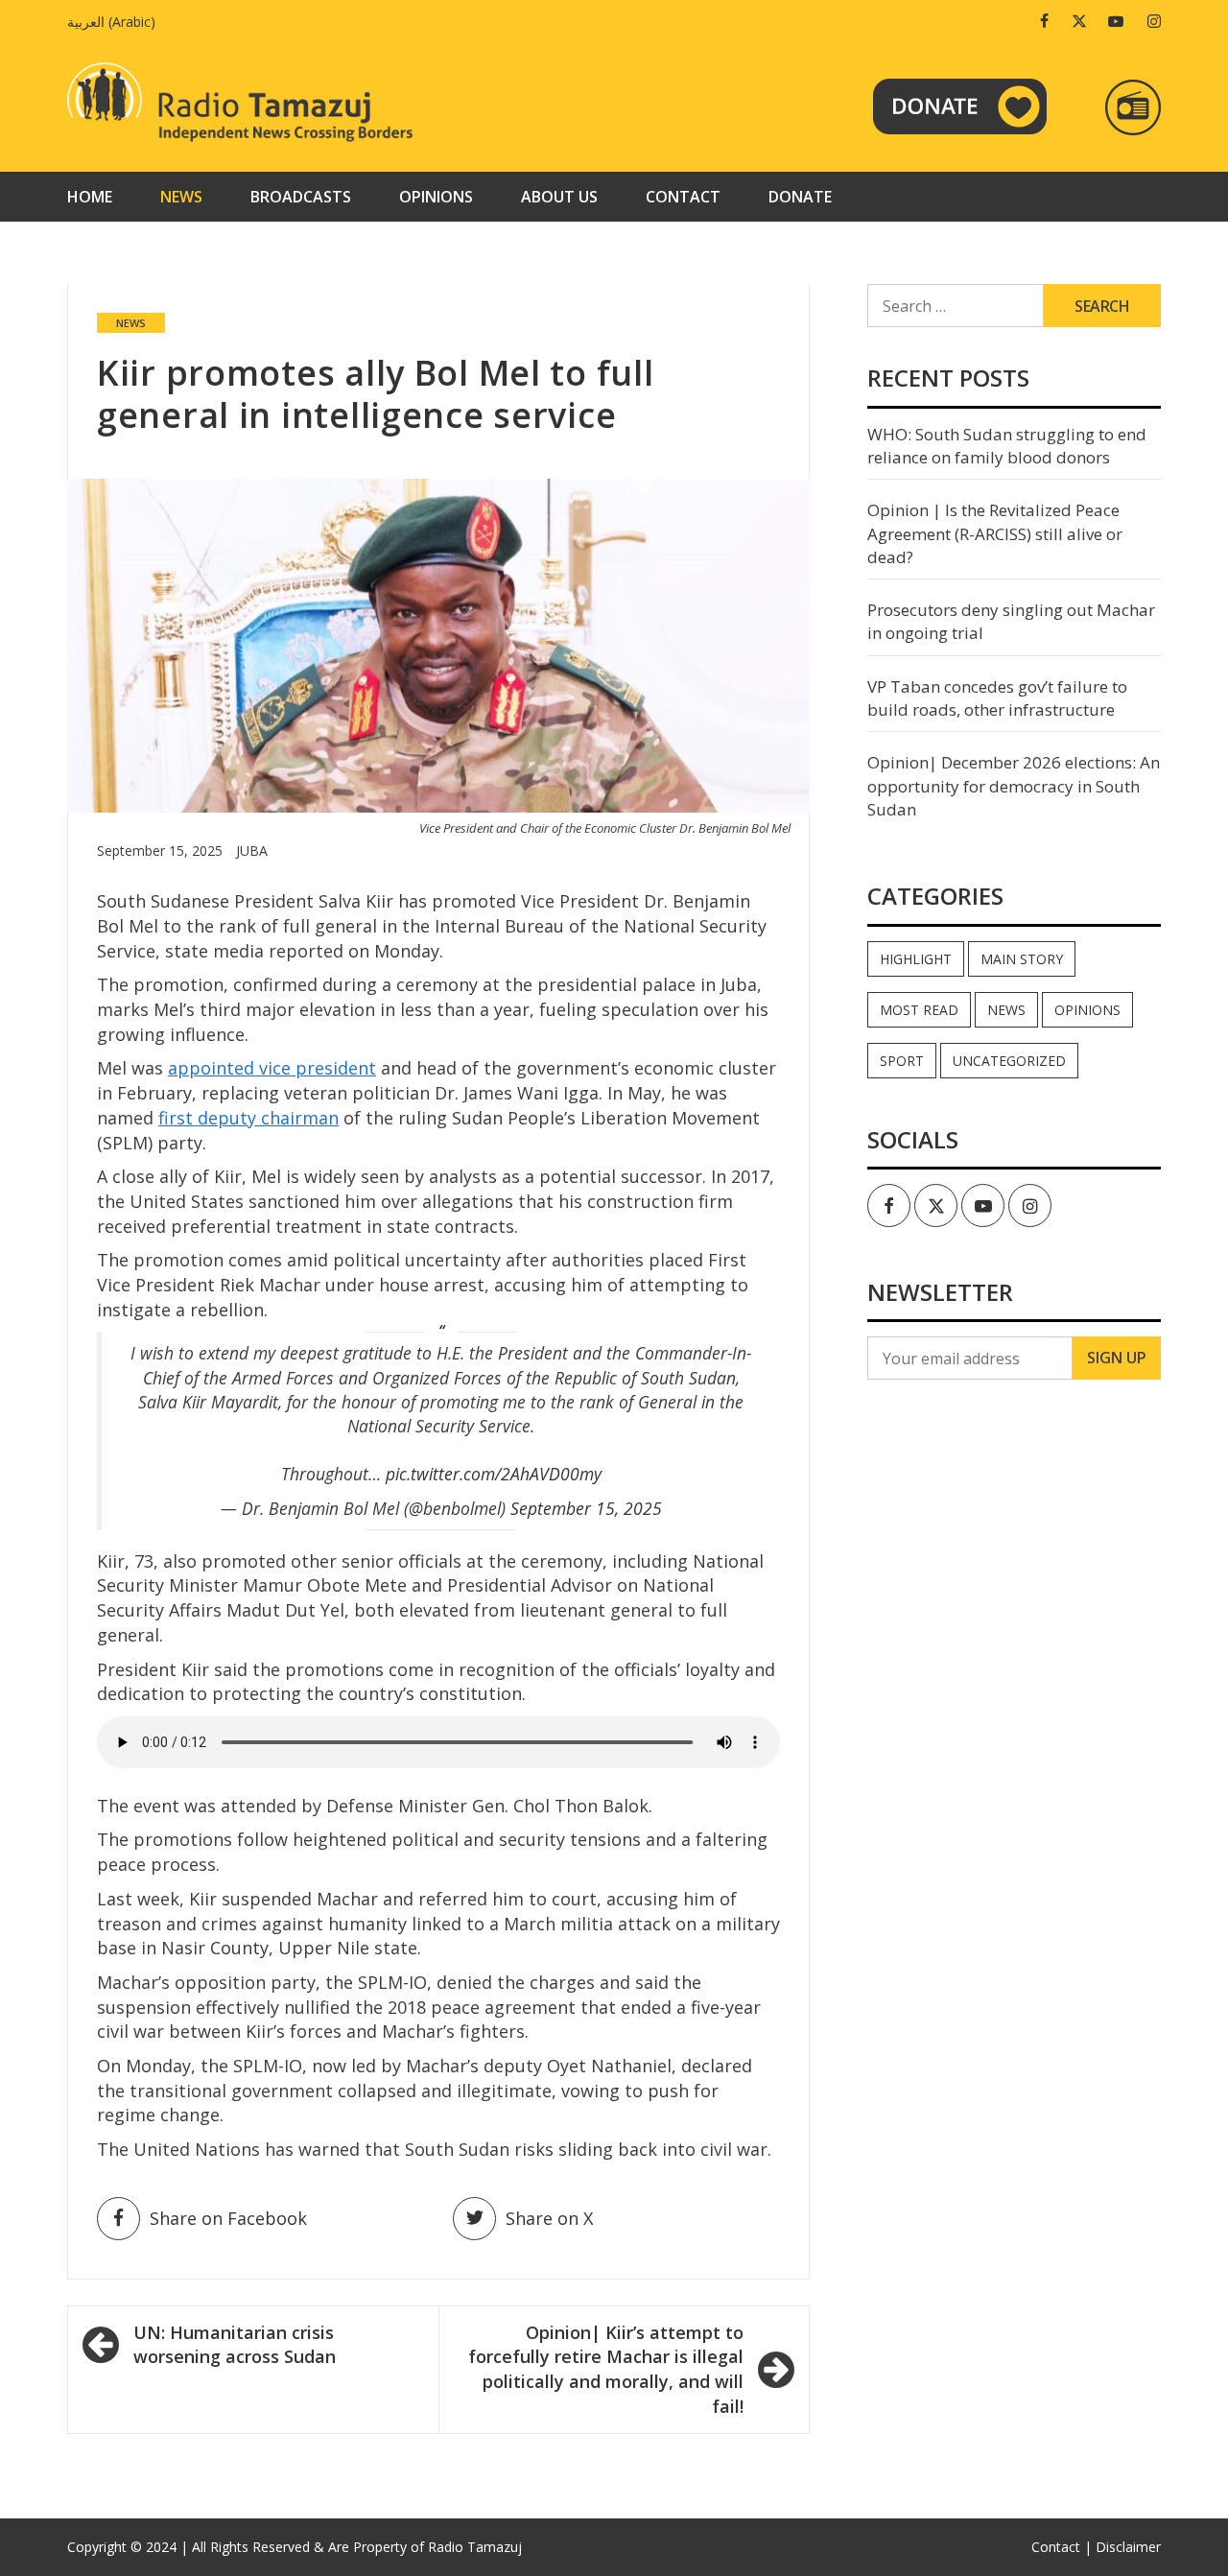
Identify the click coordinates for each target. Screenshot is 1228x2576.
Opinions (436, 197)
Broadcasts (301, 197)
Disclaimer (1128, 2547)
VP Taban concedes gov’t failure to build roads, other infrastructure (997, 698)
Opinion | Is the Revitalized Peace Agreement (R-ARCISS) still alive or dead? (995, 533)
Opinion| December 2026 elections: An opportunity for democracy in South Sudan (1014, 786)
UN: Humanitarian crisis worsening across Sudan (235, 2345)
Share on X (549, 2218)
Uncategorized (1009, 1061)
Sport (902, 1061)
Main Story (1022, 959)
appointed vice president (272, 1068)
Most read (919, 1010)
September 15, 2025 (586, 1508)
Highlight (916, 959)
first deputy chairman (248, 1118)
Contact (683, 197)
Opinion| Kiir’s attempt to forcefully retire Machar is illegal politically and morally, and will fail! (606, 2369)
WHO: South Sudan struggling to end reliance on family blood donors (1007, 446)
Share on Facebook (228, 2218)
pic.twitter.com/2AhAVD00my (494, 1474)
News (181, 197)
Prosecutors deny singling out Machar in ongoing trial (1011, 621)
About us (559, 197)
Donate (800, 197)
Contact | (1062, 2547)
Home (90, 197)
